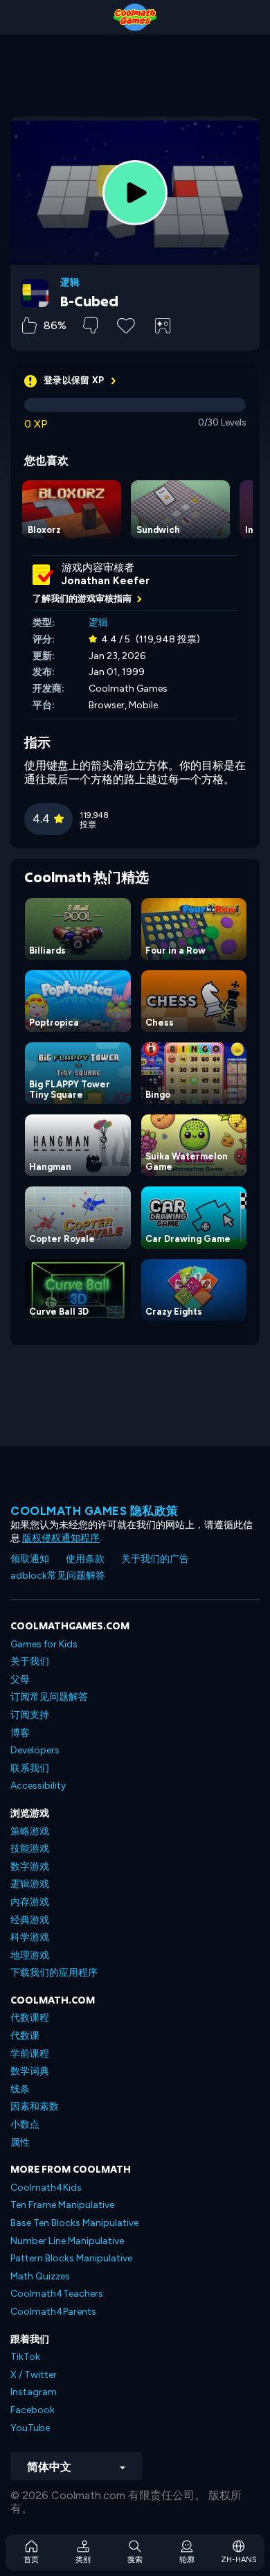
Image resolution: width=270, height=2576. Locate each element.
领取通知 (30, 1559)
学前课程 (30, 2054)
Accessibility (38, 1786)
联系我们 (30, 1768)
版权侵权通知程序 (61, 1538)
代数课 (25, 2036)
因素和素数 (35, 2106)
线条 (20, 2089)
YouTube (30, 2428)
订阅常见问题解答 (49, 1697)
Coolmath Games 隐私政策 (94, 1511)
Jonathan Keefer (106, 581)
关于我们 (30, 1662)
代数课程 (30, 2018)
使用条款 (85, 1559)
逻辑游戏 (30, 1884)
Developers (35, 1750)
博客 (20, 1733)
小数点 (25, 2124)
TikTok (25, 2357)
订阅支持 (30, 1715)
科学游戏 (30, 1937)
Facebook (33, 2410)
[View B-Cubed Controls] (163, 326)
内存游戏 (30, 1902)
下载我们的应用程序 (54, 1973)
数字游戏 (30, 1867)
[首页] (135, 17)
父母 (20, 1680)
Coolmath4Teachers (57, 2294)
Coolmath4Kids (46, 2188)
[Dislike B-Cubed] (90, 325)
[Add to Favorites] (126, 324)
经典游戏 (30, 1920)
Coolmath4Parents (53, 2312)
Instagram (34, 2392)
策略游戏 (30, 1831)
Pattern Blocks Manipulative (71, 2258)
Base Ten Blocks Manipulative (74, 2223)
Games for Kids (44, 1644)
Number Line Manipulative (67, 2241)
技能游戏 (30, 1849)
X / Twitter (34, 2375)
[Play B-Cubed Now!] (135, 193)
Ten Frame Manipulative (62, 2205)
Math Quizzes (40, 2276)
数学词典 (30, 2071)
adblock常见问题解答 (58, 1576)
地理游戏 (30, 1955)
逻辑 (70, 283)
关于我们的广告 (155, 1559)
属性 (20, 2143)
